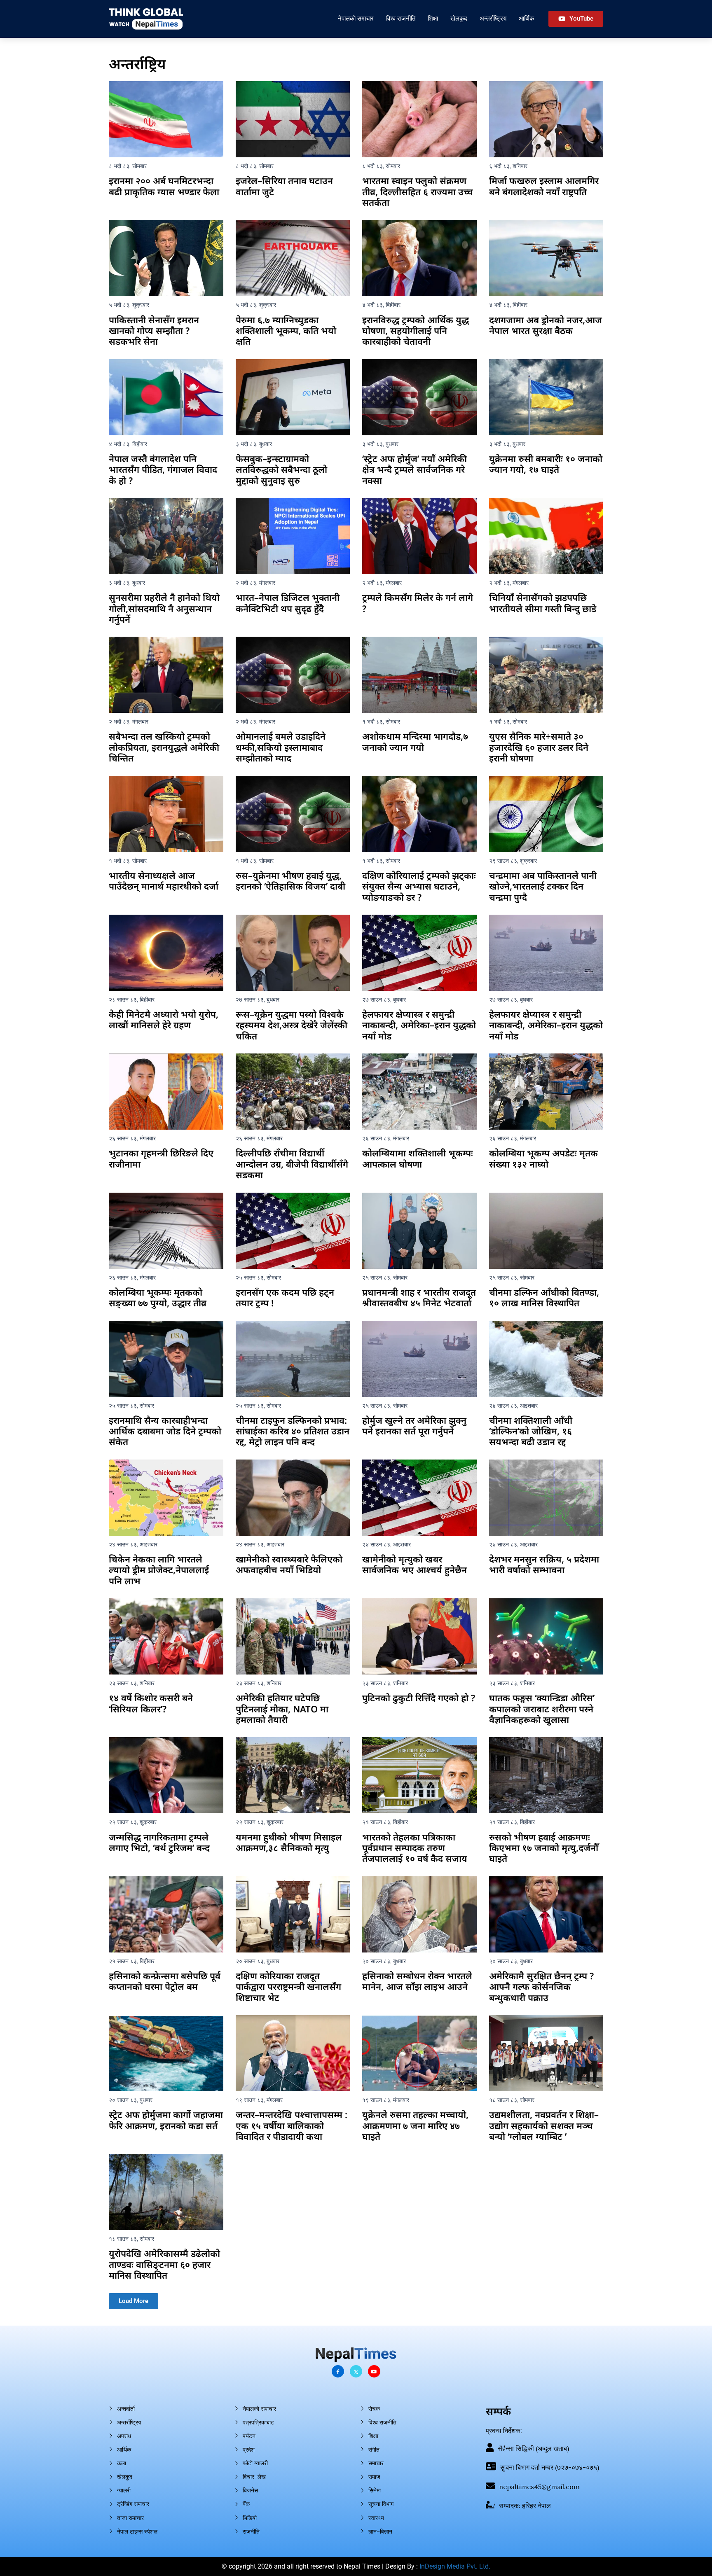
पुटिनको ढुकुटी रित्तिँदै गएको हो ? (419, 1698)
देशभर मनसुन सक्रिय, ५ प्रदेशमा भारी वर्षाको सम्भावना (544, 1564)
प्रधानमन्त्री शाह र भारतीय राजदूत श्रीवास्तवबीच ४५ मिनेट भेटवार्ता (419, 1297)
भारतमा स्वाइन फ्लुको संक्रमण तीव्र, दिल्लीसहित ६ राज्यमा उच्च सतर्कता (418, 191)
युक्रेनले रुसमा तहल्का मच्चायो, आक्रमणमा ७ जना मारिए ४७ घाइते (415, 2125)
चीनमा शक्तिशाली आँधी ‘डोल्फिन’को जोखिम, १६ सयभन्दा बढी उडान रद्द (531, 1431)
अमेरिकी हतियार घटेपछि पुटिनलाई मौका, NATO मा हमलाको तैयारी (282, 1708)
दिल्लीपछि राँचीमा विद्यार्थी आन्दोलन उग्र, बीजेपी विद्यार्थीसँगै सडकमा (292, 1164)
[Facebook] (338, 2371)
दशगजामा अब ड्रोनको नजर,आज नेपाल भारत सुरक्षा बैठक (546, 325)
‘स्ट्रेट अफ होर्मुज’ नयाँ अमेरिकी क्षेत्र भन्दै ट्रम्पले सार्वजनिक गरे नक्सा (415, 469)
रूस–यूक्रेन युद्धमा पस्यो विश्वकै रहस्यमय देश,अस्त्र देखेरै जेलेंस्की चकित (292, 1025)
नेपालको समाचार (356, 18)
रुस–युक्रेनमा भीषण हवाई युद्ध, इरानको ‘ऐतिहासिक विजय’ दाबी (290, 880)
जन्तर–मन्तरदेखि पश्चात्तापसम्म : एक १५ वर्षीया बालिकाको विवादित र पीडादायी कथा (292, 2125)
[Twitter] (356, 2371)
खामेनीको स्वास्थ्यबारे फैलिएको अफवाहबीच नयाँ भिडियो (289, 1564)
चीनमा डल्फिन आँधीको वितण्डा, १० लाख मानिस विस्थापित (544, 1297)
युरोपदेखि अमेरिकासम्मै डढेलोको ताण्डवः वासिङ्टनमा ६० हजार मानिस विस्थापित (164, 2264)
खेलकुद (459, 18)
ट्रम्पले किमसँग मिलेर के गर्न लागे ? (418, 603)
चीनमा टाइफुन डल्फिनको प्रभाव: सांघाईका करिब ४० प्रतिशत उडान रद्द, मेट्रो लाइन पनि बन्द (293, 1431)
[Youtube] (374, 2371)
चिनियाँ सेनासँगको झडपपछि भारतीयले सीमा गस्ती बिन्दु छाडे (543, 603)
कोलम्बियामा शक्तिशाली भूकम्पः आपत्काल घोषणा (418, 1158)
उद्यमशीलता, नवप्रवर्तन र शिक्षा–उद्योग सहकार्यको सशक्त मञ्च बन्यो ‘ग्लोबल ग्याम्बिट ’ (544, 2125)
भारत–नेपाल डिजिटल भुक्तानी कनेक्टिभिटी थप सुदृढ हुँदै (288, 603)
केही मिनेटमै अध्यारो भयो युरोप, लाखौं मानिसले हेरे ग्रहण (164, 1019)
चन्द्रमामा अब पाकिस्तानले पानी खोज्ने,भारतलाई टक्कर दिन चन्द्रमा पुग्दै (543, 886)
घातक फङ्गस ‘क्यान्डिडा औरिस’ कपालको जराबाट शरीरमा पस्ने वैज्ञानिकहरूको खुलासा (542, 1708)
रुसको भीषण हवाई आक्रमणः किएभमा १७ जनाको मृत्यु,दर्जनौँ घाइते (544, 1848)
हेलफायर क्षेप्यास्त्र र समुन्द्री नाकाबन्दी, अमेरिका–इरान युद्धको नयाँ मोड (419, 1025)
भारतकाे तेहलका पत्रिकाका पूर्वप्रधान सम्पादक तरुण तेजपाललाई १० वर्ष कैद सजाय (415, 1848)
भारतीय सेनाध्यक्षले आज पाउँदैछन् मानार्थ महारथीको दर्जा (164, 880)
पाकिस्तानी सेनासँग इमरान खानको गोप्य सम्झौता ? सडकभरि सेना (154, 330)
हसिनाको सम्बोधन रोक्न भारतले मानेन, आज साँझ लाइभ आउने (417, 1981)
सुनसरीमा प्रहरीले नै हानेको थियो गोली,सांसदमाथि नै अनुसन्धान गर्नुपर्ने (164, 608)
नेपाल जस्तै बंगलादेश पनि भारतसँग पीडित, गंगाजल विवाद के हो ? (163, 469)
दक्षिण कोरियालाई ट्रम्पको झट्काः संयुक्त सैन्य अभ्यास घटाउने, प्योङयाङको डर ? (419, 886)
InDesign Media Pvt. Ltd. (455, 2566)
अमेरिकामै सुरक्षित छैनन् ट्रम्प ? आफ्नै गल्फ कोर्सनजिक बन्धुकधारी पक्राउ (541, 1986)
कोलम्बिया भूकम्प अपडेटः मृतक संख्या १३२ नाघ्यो (543, 1158)
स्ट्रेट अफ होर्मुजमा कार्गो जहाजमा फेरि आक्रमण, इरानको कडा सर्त (166, 2120)
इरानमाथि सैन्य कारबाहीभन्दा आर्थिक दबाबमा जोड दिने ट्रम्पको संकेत (165, 1431)
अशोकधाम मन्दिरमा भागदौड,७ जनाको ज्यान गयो (415, 741)
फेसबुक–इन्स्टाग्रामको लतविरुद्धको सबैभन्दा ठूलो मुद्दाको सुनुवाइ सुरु (281, 469)
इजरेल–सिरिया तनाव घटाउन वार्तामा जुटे (284, 186)
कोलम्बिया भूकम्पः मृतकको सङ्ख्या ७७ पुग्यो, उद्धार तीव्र (158, 1297)
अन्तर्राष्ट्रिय (493, 18)
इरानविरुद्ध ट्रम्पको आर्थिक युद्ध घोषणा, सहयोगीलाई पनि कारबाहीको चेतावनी (416, 330)
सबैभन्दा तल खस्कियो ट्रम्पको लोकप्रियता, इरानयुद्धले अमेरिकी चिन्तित (164, 747)
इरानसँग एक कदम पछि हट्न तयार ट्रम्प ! (285, 1297)
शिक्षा (433, 18)
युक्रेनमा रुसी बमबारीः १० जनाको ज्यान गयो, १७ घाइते (546, 464)
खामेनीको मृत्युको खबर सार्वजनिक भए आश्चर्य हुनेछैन (415, 1564)
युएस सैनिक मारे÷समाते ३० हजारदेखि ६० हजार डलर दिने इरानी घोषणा (539, 747)
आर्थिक (526, 18)
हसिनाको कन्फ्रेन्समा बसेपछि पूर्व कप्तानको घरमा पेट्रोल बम (165, 1981)
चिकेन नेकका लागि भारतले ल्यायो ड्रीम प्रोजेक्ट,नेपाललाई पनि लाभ (159, 1570)
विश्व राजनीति (401, 18)
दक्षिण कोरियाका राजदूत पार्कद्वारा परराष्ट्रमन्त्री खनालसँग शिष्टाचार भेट (288, 1986)
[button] (133, 2301)
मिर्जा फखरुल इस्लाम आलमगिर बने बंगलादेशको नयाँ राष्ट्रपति (544, 186)
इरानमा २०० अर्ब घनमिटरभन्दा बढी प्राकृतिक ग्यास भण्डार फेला (164, 186)
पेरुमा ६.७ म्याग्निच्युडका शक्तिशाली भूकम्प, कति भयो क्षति (286, 330)
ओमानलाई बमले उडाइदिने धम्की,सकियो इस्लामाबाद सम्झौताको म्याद (281, 747)
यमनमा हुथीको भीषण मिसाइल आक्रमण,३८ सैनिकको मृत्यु (289, 1842)
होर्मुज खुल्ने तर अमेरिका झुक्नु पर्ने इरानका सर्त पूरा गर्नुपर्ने (414, 1425)
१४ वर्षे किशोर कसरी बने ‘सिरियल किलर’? (151, 1703)
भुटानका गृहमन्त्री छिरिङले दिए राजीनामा (161, 1158)
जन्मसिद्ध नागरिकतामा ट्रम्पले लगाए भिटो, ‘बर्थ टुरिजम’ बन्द (159, 1842)
